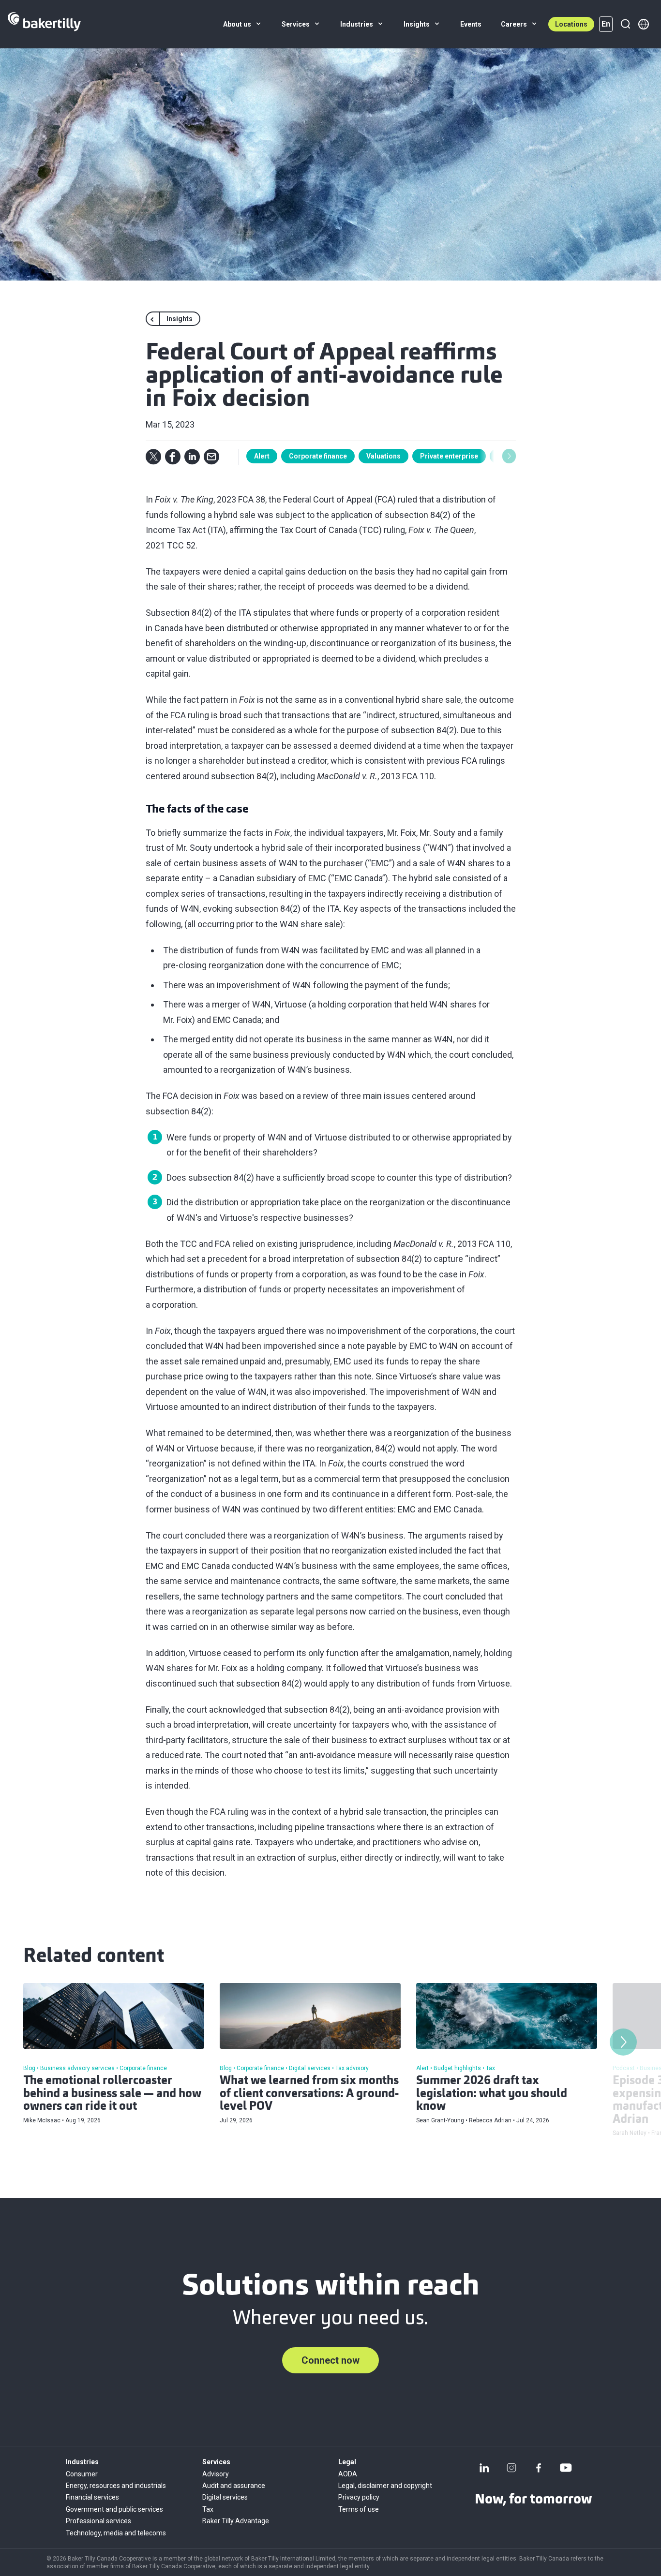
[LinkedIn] (484, 2468)
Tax (208, 2509)
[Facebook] (539, 2468)
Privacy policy (359, 2497)
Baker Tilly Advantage (236, 2521)
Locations (571, 24)
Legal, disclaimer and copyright (385, 2486)
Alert (262, 456)
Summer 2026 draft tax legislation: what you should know (492, 2094)
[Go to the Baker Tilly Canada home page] (44, 24)
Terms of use (359, 2509)
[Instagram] (511, 2468)
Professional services (98, 2521)
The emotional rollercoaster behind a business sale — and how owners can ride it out (112, 2094)
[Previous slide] (253, 456)
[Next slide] (509, 456)
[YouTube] (566, 2468)
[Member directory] (644, 24)
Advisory (216, 2474)
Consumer (82, 2474)
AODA (348, 2474)
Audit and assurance (234, 2486)
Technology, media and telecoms (116, 2533)
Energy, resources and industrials (116, 2486)
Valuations (383, 456)
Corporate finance (318, 456)
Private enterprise (449, 456)
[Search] (625, 24)
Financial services (92, 2497)
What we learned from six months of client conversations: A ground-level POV (309, 2094)
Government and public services (114, 2509)
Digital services (225, 2497)
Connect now (330, 2360)
